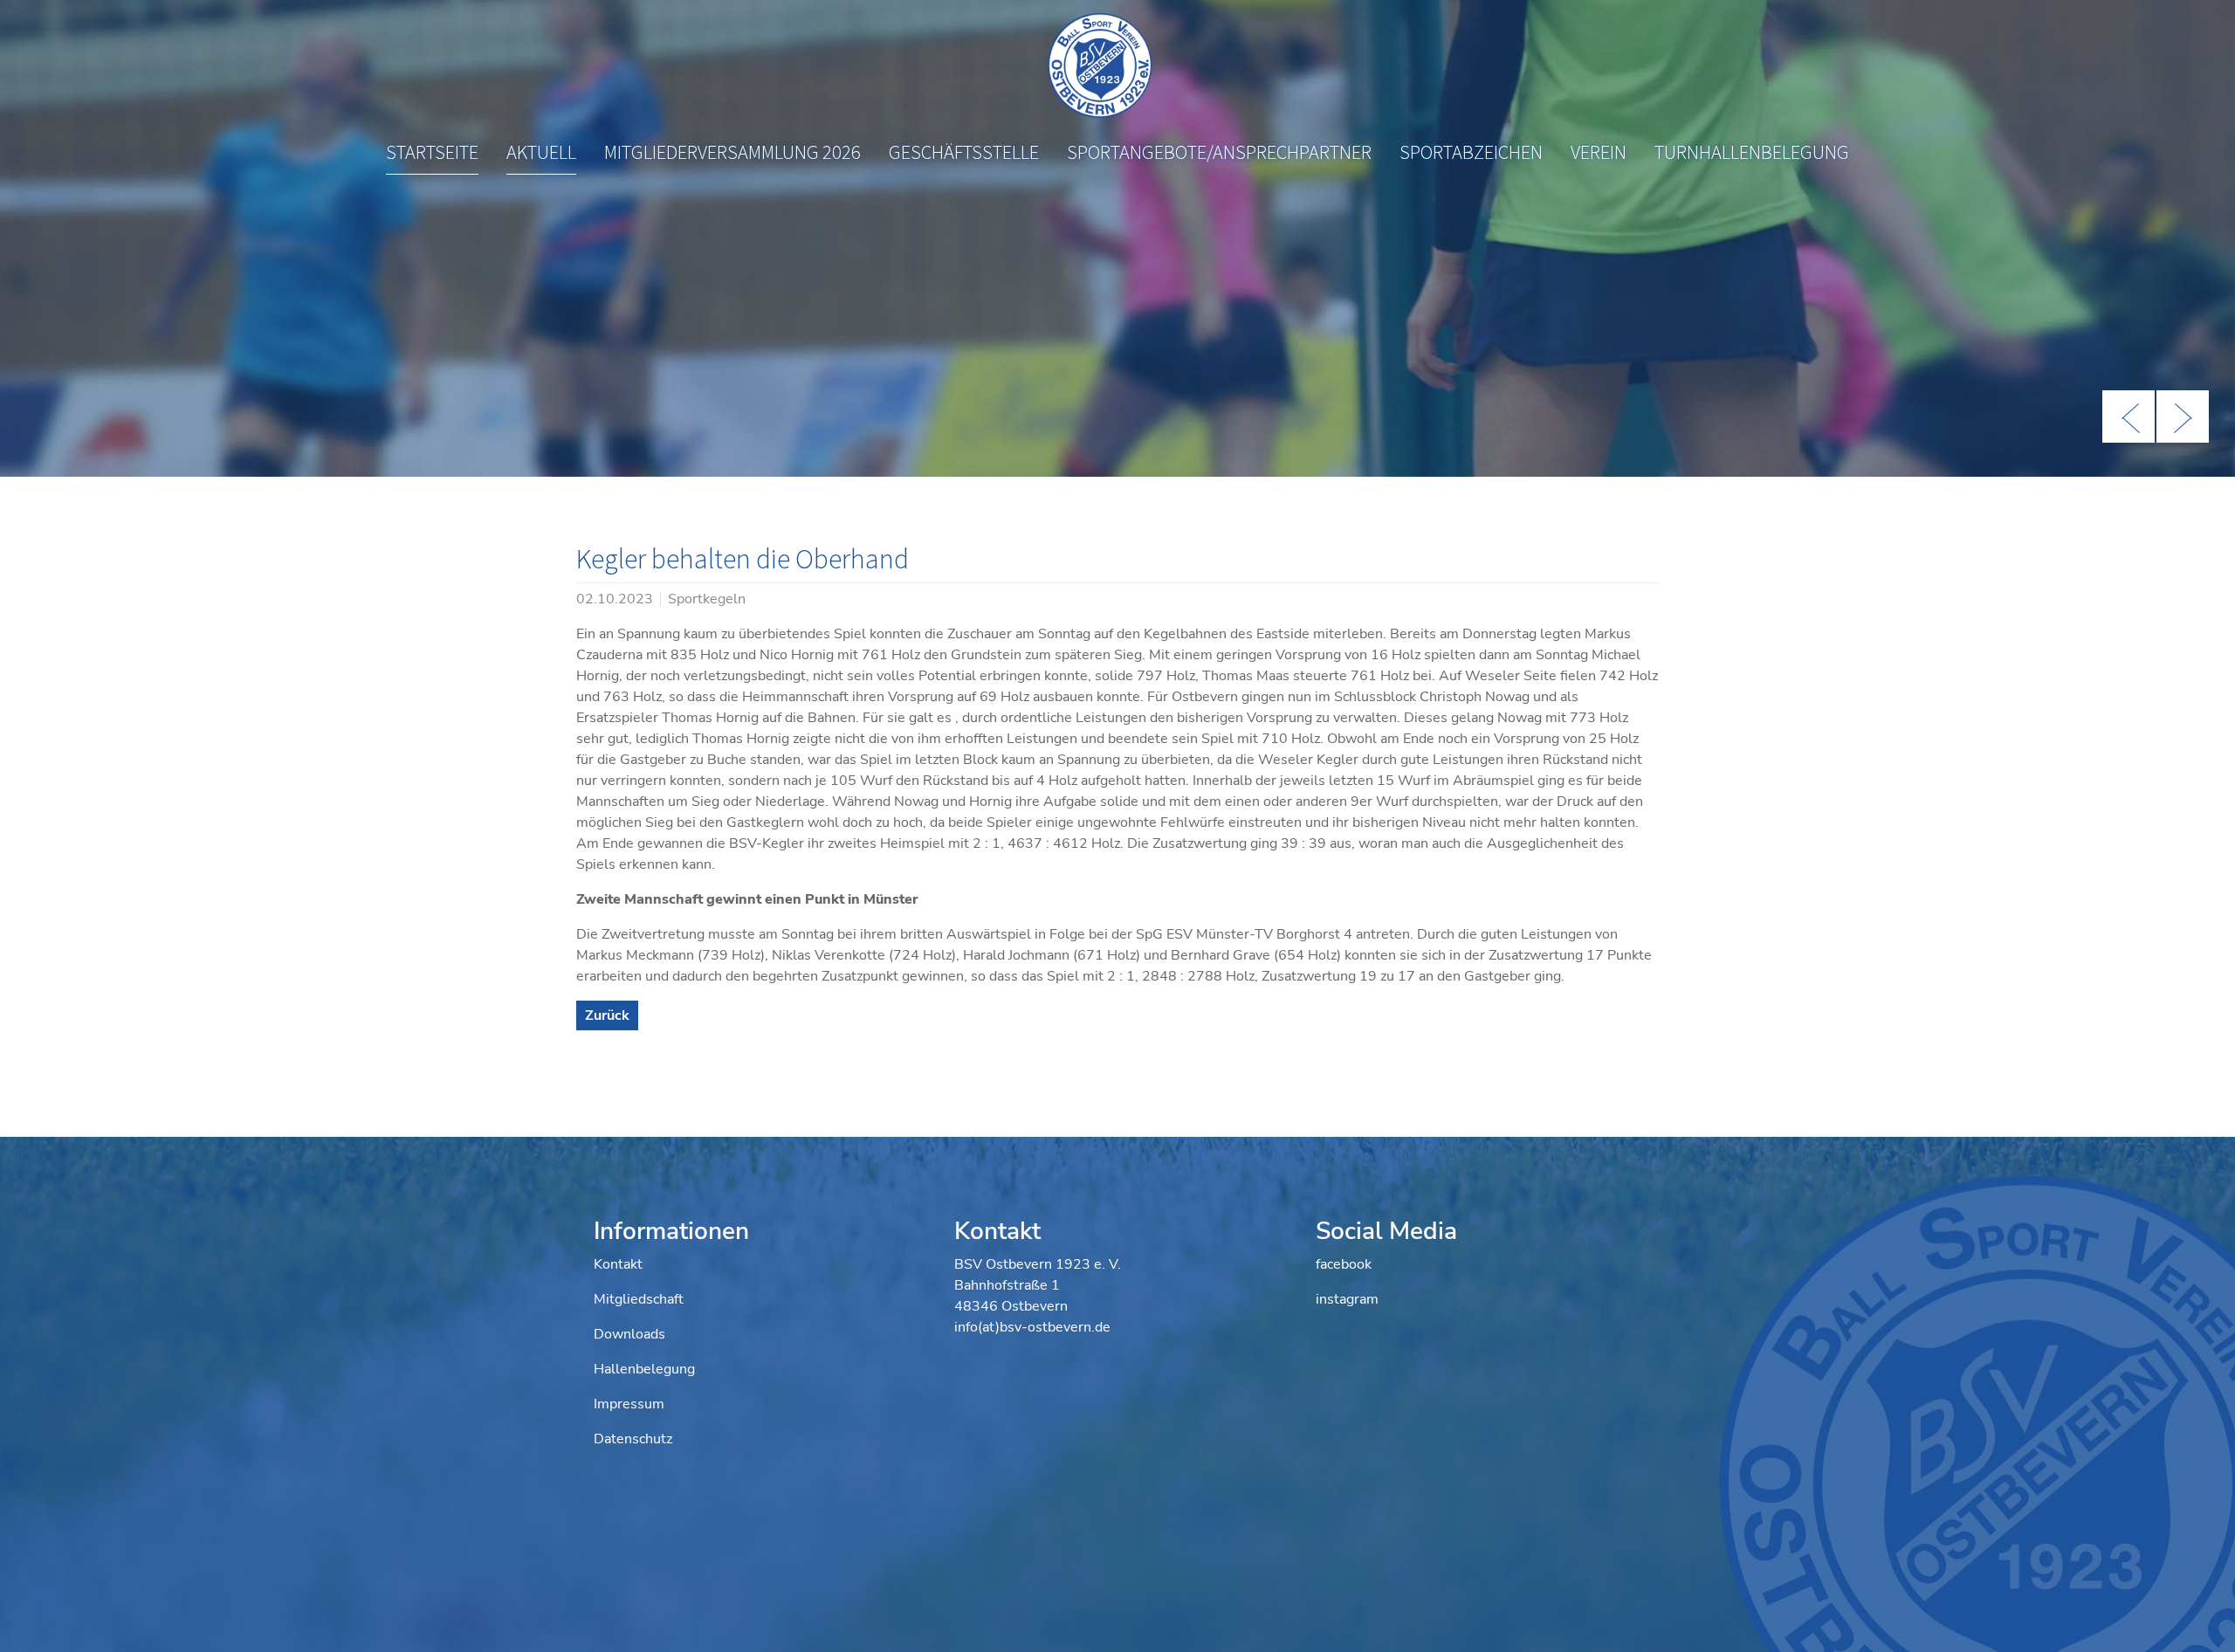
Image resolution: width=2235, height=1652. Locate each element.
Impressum (629, 1404)
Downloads (629, 1334)
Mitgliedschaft (639, 1299)
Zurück (607, 1015)
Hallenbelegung (644, 1369)
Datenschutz (633, 1439)
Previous (2128, 416)
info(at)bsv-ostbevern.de (1032, 1327)
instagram (1347, 1299)
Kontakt (618, 1264)
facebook (1344, 1264)
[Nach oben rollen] (2197, 1614)
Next (2183, 416)
